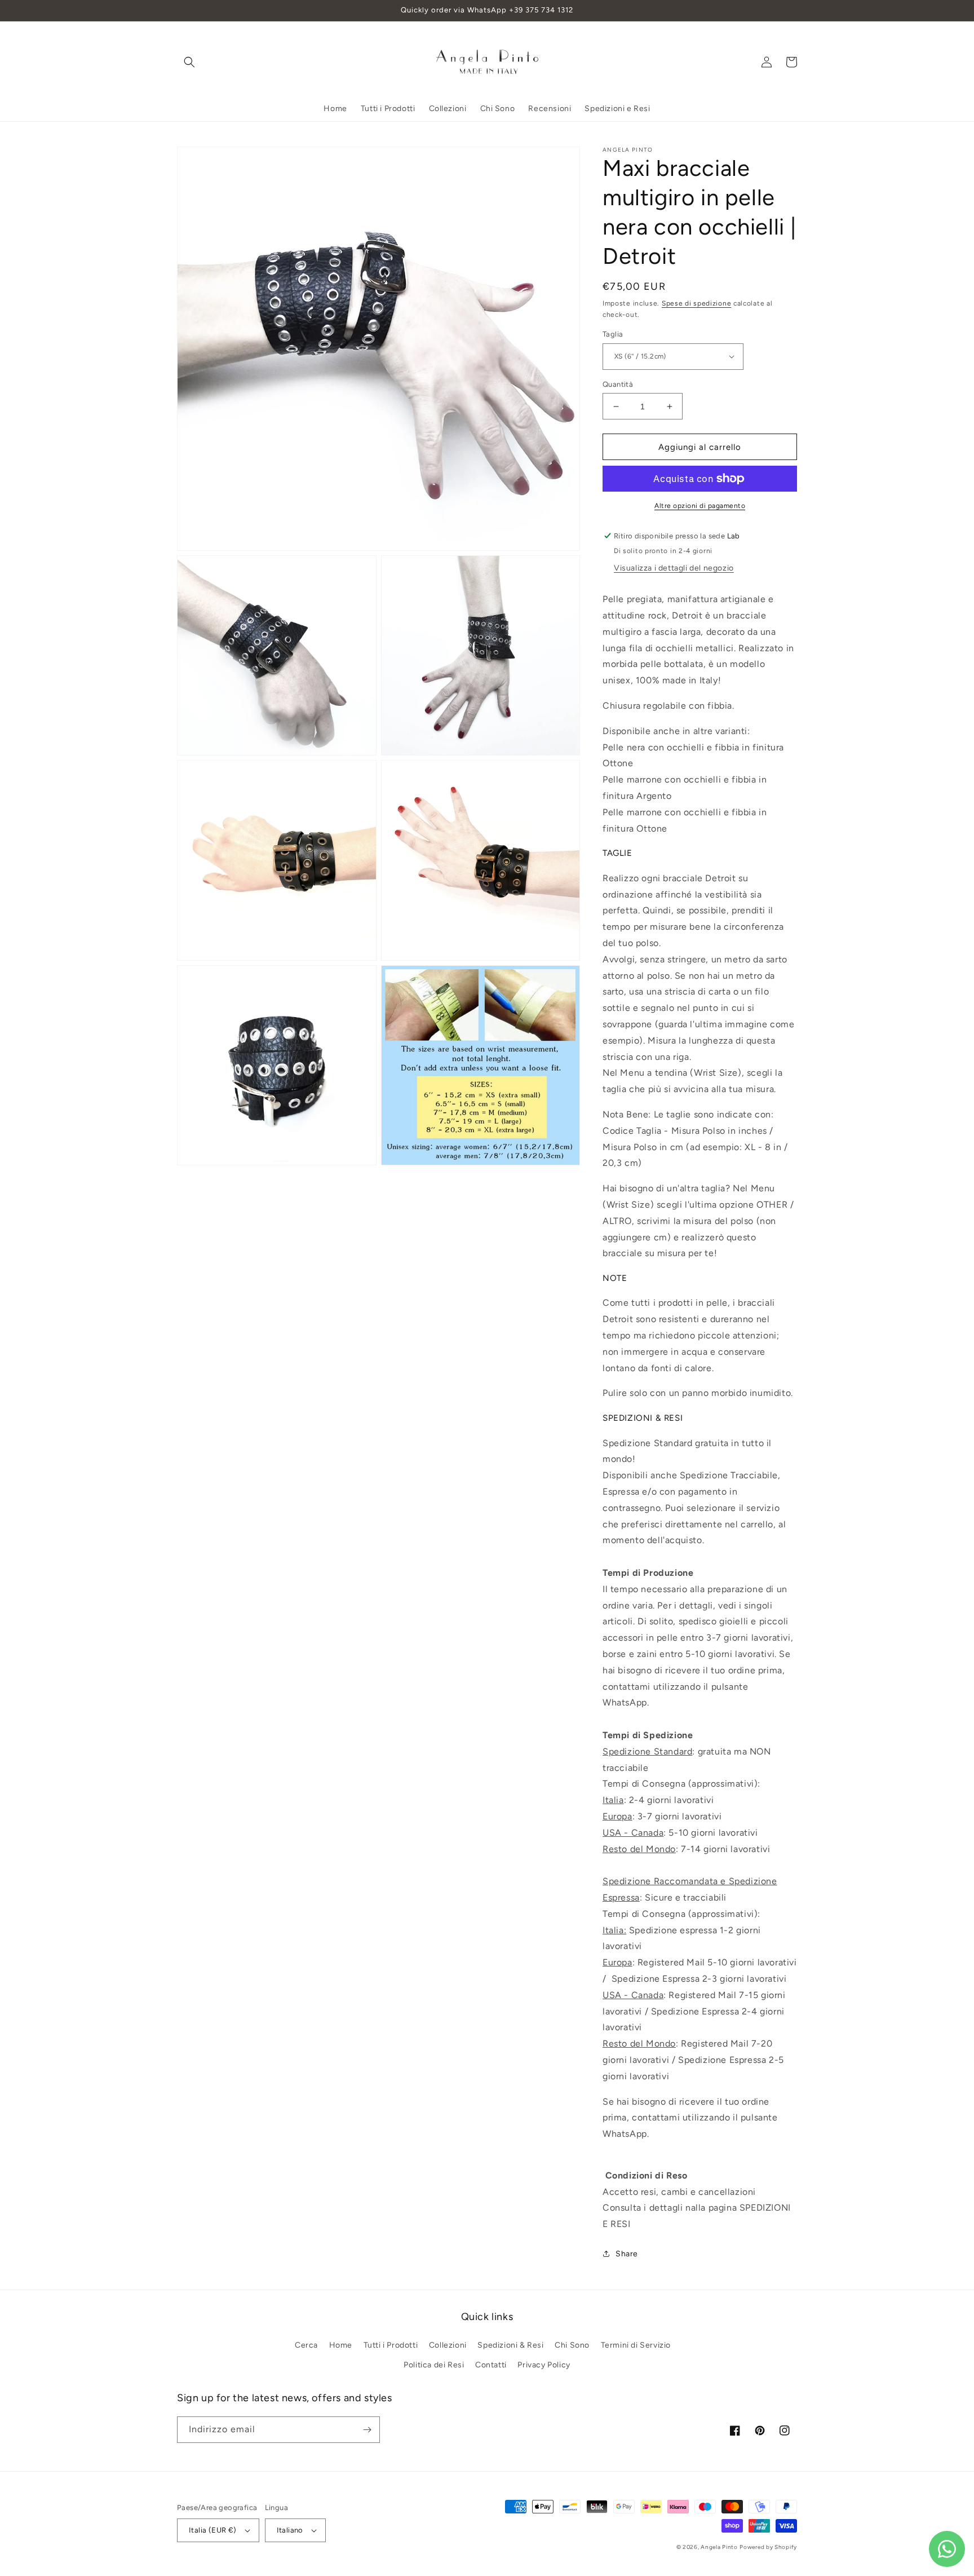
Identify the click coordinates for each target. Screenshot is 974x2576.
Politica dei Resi (434, 2365)
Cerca (306, 2345)
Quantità (618, 384)
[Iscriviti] (367, 2430)
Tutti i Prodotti (391, 2345)
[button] (189, 62)
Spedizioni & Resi (510, 2345)
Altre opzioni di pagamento (700, 506)
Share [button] (627, 2254)
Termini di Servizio (636, 2345)
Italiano (290, 2530)
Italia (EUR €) (213, 2530)
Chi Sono (572, 2345)
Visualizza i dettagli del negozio (674, 568)
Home (341, 2345)
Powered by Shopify (768, 2547)
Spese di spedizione (696, 303)
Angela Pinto (719, 2547)
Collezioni (448, 2345)
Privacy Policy (544, 2365)
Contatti (491, 2365)
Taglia (613, 334)
